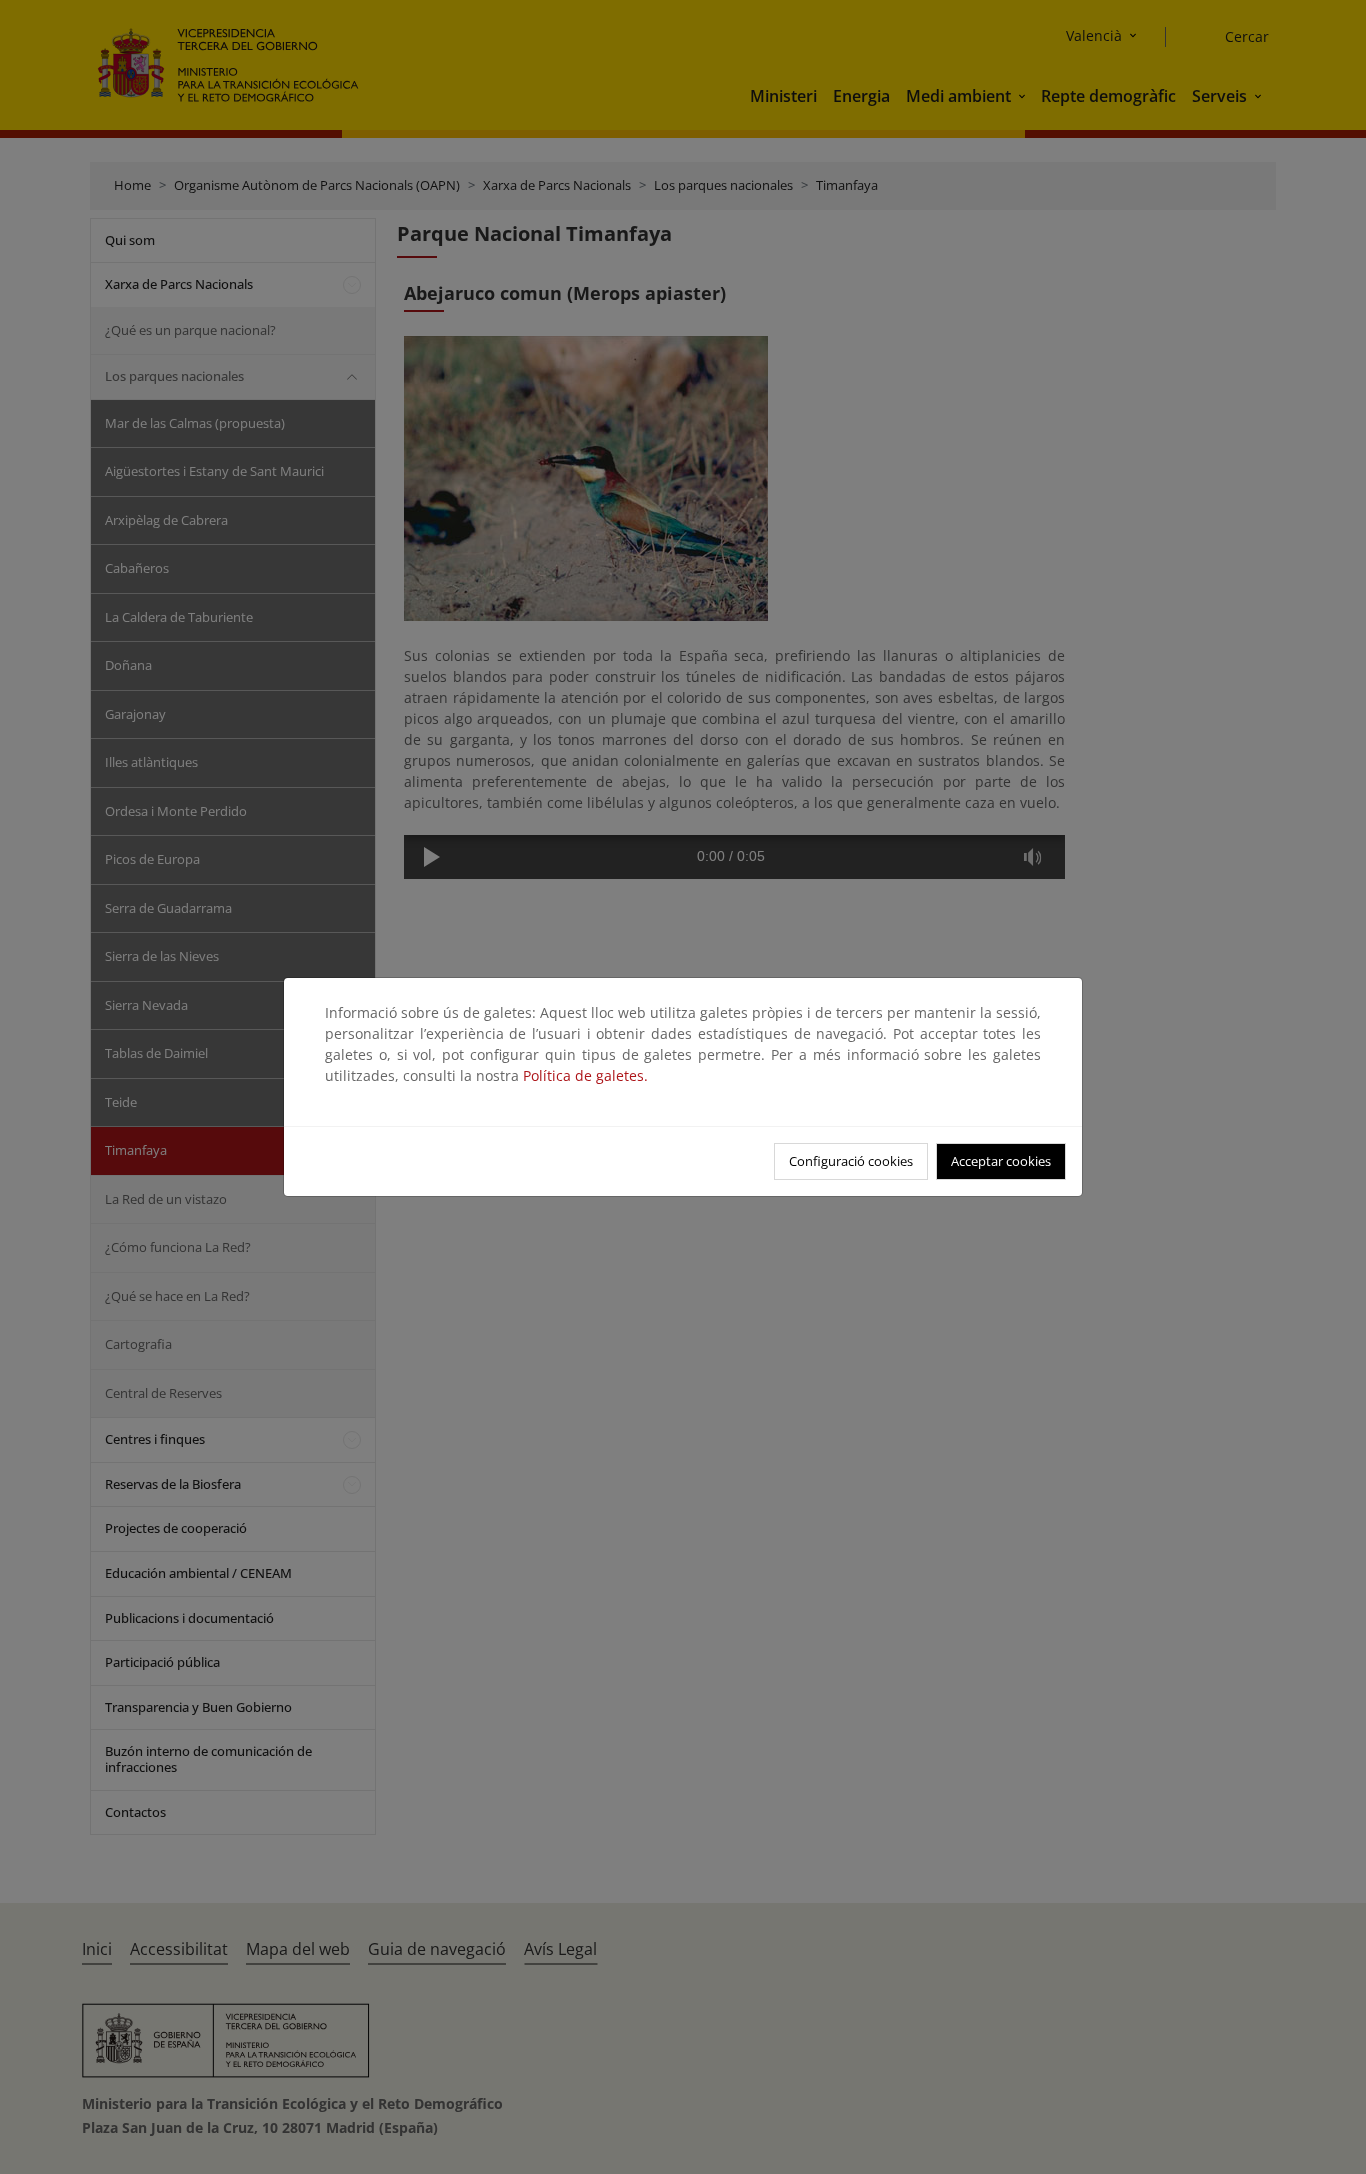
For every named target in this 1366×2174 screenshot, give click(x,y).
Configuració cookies (851, 1161)
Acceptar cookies (1001, 1161)
